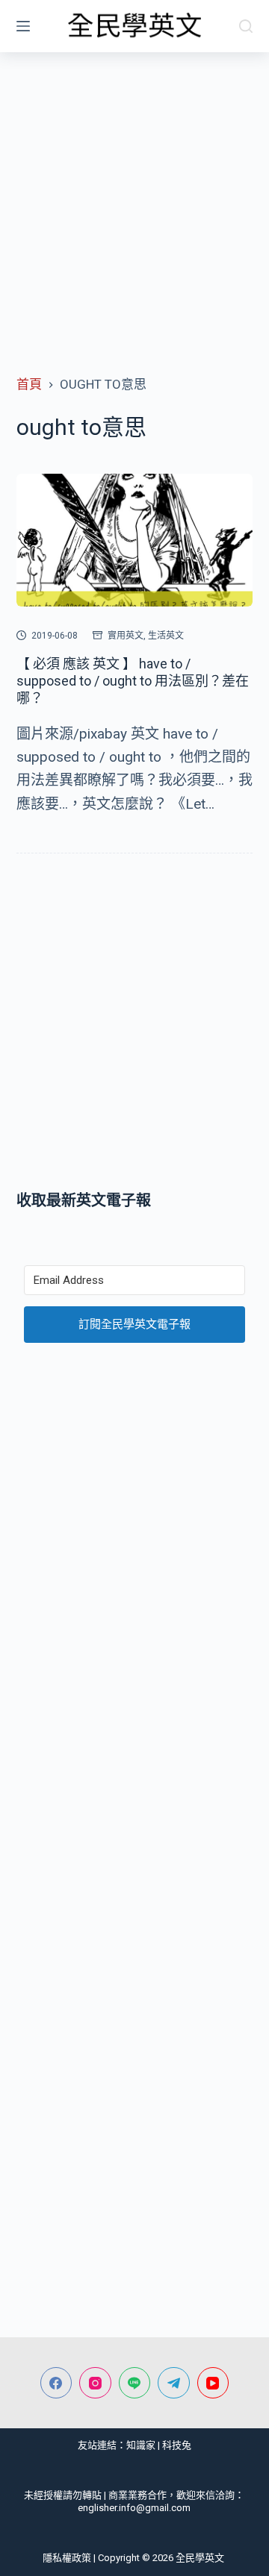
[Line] (135, 2383)
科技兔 (177, 2445)
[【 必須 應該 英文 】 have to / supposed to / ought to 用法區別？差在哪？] (135, 540)
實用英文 (126, 636)
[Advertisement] (134, 194)
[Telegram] (174, 2383)
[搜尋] (246, 26)
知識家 (141, 2445)
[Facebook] (56, 2383)
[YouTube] (213, 2383)
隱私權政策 (67, 2558)
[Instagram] (95, 2383)
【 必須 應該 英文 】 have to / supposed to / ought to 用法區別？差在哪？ (133, 681)
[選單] (23, 26)
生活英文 (166, 636)
